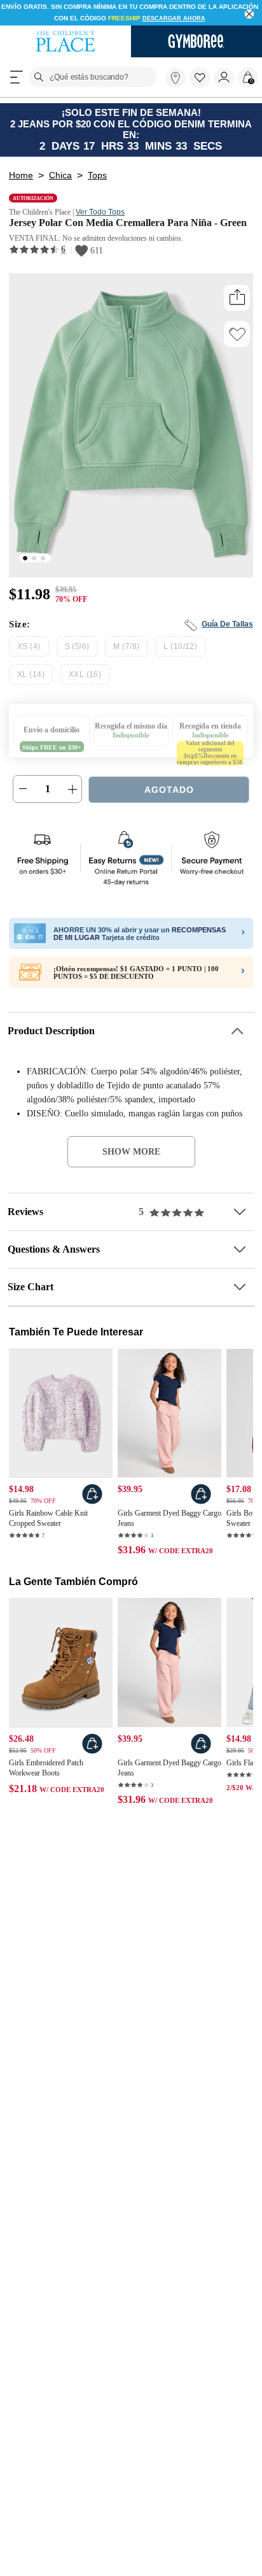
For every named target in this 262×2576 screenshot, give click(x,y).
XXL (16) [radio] (31, 684)
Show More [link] (131, 1161)
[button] (200, 68)
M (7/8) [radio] (126, 656)
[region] (131, 8)
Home (21, 171)
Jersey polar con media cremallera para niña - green (117, 225)
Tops (96, 171)
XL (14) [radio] (229, 656)
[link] (176, 68)
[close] (250, 14)
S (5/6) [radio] (76, 656)
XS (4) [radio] (28, 656)
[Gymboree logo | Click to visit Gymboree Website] (197, 31)
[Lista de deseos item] (202, 75)
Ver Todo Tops (111, 208)
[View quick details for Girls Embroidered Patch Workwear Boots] (92, 1757)
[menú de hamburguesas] (17, 67)
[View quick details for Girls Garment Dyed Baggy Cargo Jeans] (201, 1505)
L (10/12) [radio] (178, 656)
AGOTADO (169, 799)
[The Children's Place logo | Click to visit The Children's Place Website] (65, 31)
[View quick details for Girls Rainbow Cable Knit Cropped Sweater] (92, 1505)
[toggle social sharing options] (237, 307)
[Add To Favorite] (237, 343)
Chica (60, 171)
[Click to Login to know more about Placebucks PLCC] (243, 982)
